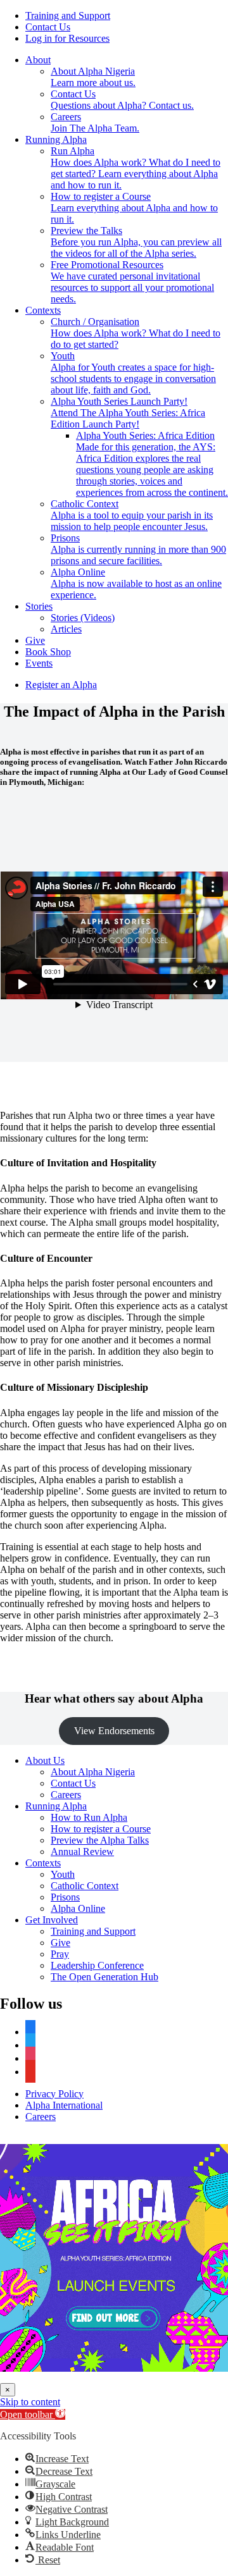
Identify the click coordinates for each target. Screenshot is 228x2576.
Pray (60, 1954)
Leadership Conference (97, 1965)
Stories (39, 606)
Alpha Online (78, 1908)
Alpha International (64, 2105)
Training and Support (68, 15)
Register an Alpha (61, 685)
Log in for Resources (67, 38)
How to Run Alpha (89, 1817)
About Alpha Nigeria (93, 1772)
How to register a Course (101, 1829)
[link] (114, 2258)
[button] (33, 2414)
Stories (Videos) (83, 618)
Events (39, 663)
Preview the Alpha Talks (100, 1840)
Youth (63, 1874)
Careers (66, 1795)
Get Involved (52, 1920)
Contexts (43, 310)
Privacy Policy (54, 2094)
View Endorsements (114, 1731)
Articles (66, 629)
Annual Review (82, 1852)
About (38, 60)
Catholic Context (85, 1886)
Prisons (65, 1897)
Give (35, 640)
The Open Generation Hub (104, 1977)
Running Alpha (56, 139)
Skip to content (30, 2402)
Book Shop (48, 652)
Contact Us (48, 27)
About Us (45, 1760)
